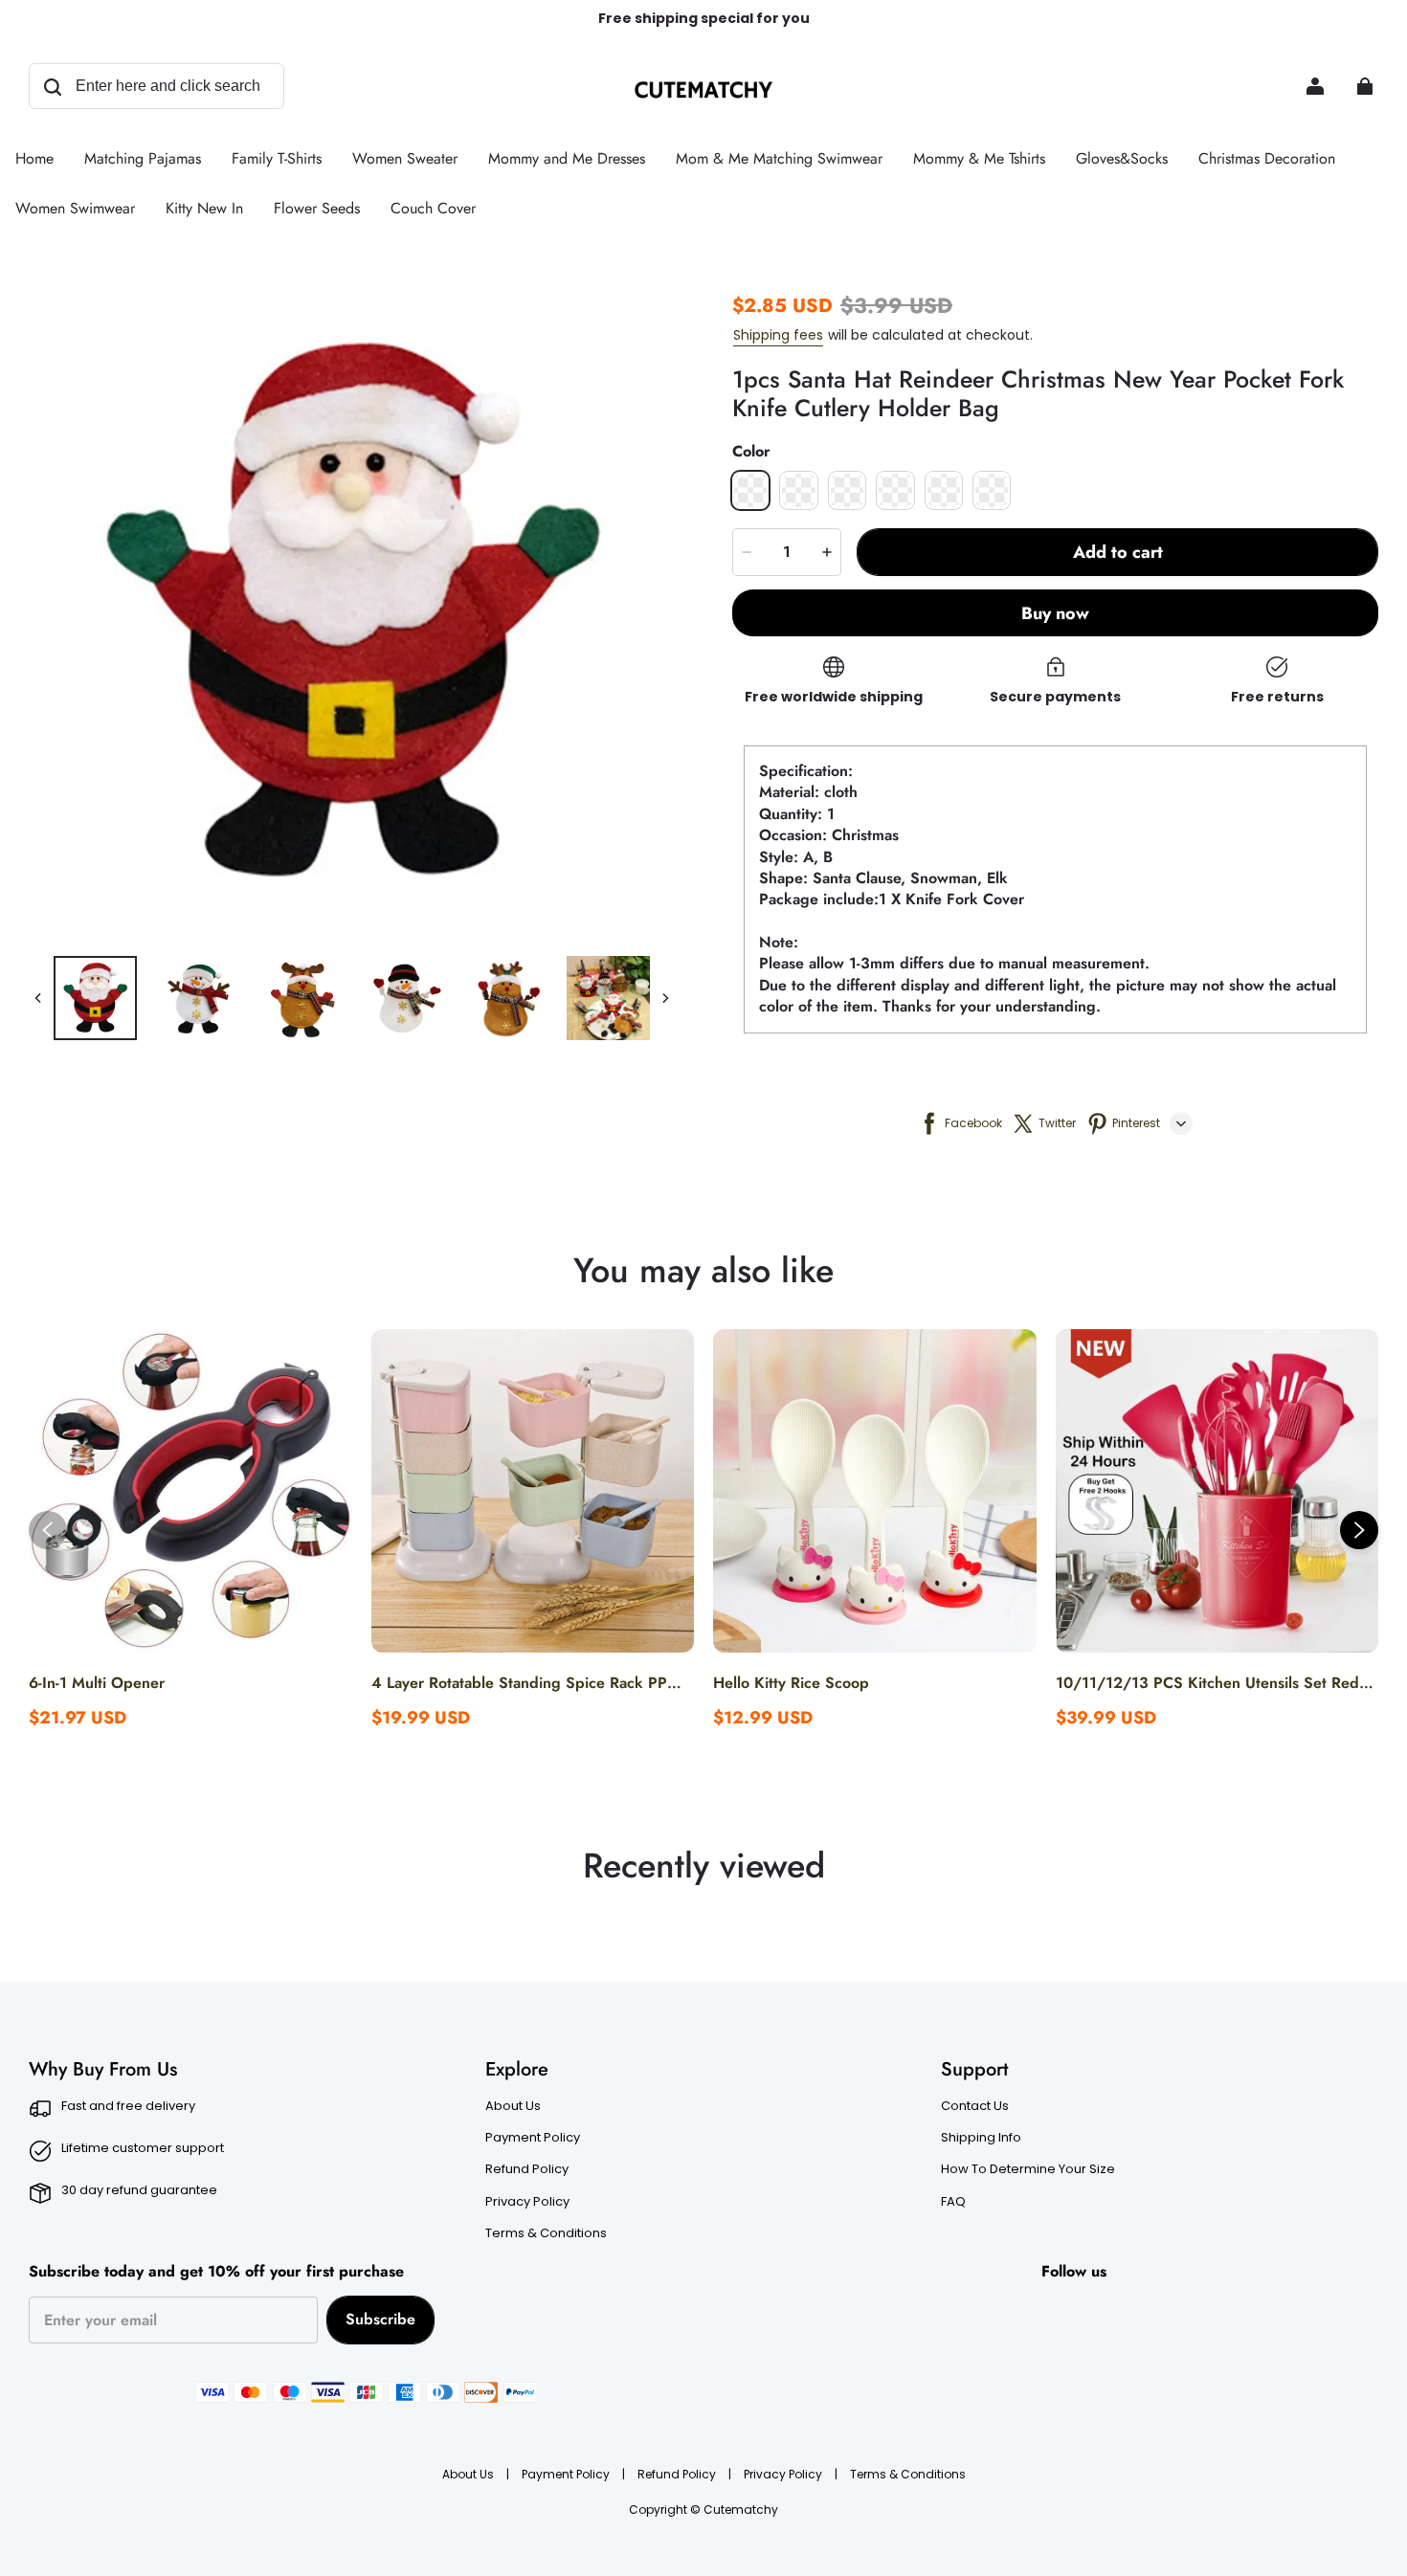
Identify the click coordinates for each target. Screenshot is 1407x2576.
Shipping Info (981, 2138)
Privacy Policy (527, 2202)
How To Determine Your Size (1028, 2169)
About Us (513, 2106)
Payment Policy (533, 2138)
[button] (750, 490)
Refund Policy (527, 2169)
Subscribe (380, 2319)
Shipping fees (778, 335)
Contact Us (975, 2106)
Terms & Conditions (546, 2233)
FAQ (953, 2202)
